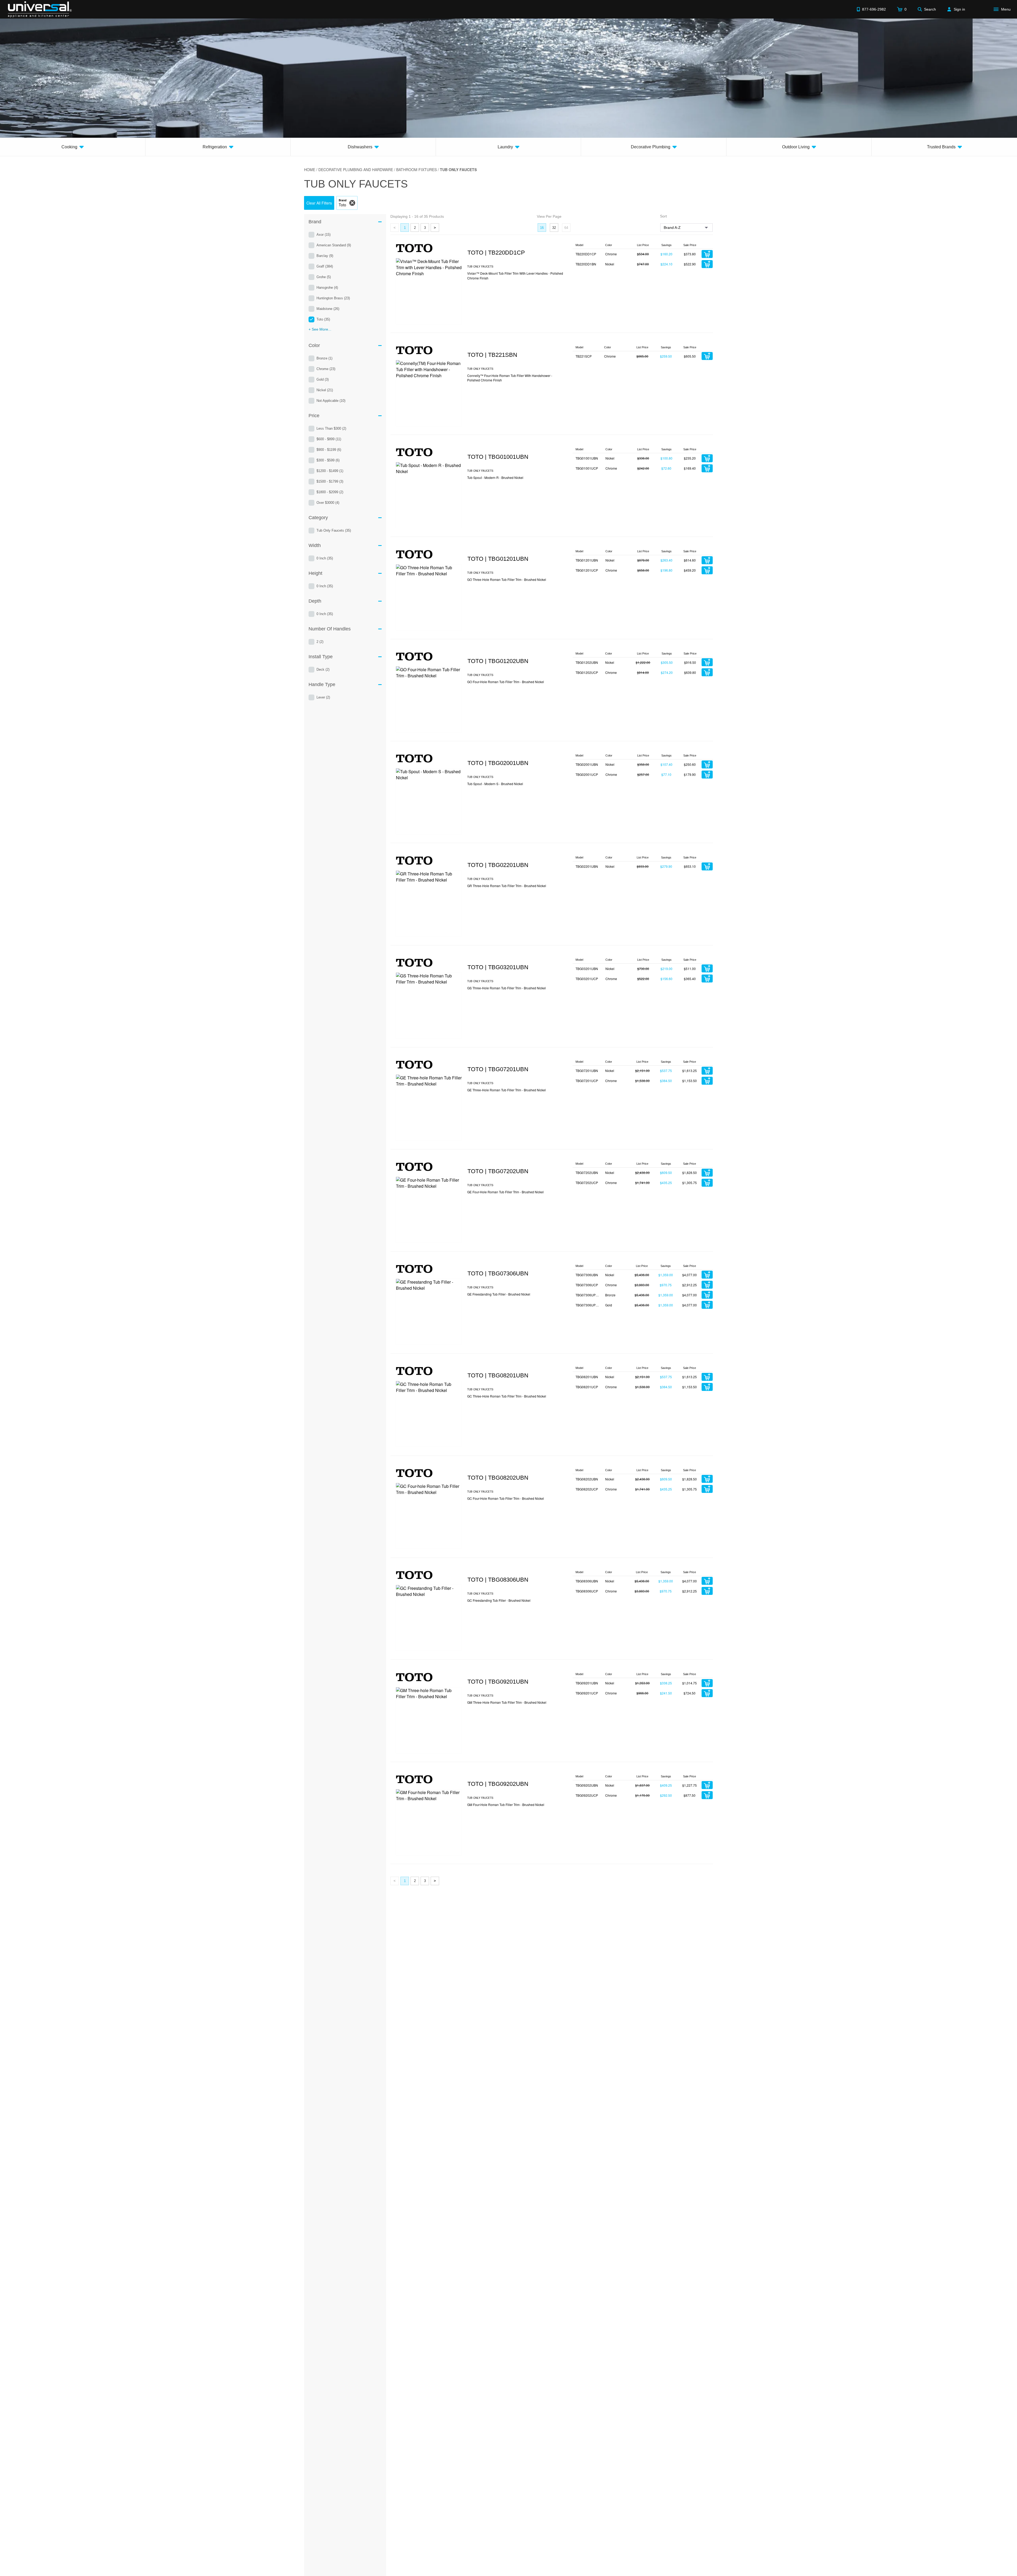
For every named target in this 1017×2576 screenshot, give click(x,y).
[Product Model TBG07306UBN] (429, 1312)
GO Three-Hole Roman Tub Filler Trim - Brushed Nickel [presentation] (507, 579)
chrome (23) (326, 369)
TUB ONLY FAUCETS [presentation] (480, 266)
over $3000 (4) (328, 503)
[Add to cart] (707, 254)
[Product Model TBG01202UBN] (429, 699)
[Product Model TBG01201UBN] (429, 597)
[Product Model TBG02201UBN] (429, 904)
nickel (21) (325, 390)
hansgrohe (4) (327, 288)
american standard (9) (334, 245)
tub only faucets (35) (334, 530)
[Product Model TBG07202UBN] (429, 1210)
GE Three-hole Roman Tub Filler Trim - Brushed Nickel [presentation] (507, 1090)
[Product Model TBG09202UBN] (429, 1822)
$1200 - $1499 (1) (330, 471)
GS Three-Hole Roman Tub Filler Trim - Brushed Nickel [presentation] (507, 988)
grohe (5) (324, 277)
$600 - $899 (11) (329, 439)
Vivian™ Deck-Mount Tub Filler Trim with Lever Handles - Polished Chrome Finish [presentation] (515, 275)
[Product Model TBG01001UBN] (429, 495)
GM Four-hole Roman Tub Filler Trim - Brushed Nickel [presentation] (506, 1805)
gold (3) (323, 379)
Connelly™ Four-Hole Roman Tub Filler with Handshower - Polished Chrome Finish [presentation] (510, 378)
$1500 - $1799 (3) (330, 481)
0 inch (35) (325, 558)
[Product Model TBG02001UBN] (429, 801)
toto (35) (323, 319)
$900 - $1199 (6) (329, 450)
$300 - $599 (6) (328, 460)
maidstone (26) (328, 309)
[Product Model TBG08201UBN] (429, 1414)
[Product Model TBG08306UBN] (429, 1618)
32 (554, 228)
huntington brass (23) (333, 298)
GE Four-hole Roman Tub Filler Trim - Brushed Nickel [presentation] (505, 1192)
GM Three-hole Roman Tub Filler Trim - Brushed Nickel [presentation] (507, 1702)
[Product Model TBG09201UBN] (429, 1720)
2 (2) (320, 642)
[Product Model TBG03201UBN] (429, 1006)
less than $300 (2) (331, 428)
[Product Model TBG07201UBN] (429, 1107)
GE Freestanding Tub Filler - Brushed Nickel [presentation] (499, 1294)
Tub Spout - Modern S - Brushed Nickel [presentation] (495, 784)
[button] (319, 203)
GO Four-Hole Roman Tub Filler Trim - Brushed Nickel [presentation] (506, 682)
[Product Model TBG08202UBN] (429, 1516)
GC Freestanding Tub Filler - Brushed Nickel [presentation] (499, 1600)
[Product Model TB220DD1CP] (429, 291)
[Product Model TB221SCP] (429, 393)
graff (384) (325, 266)
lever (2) (323, 697)
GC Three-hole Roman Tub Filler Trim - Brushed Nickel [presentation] (507, 1396)
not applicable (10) (331, 401)
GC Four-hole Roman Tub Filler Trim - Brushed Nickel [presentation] (506, 1498)
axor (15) (324, 235)
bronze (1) (324, 358)
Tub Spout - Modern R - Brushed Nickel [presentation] (495, 477)
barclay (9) (325, 256)
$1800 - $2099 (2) (330, 492)
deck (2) (323, 669)
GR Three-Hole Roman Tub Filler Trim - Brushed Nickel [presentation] (507, 886)
